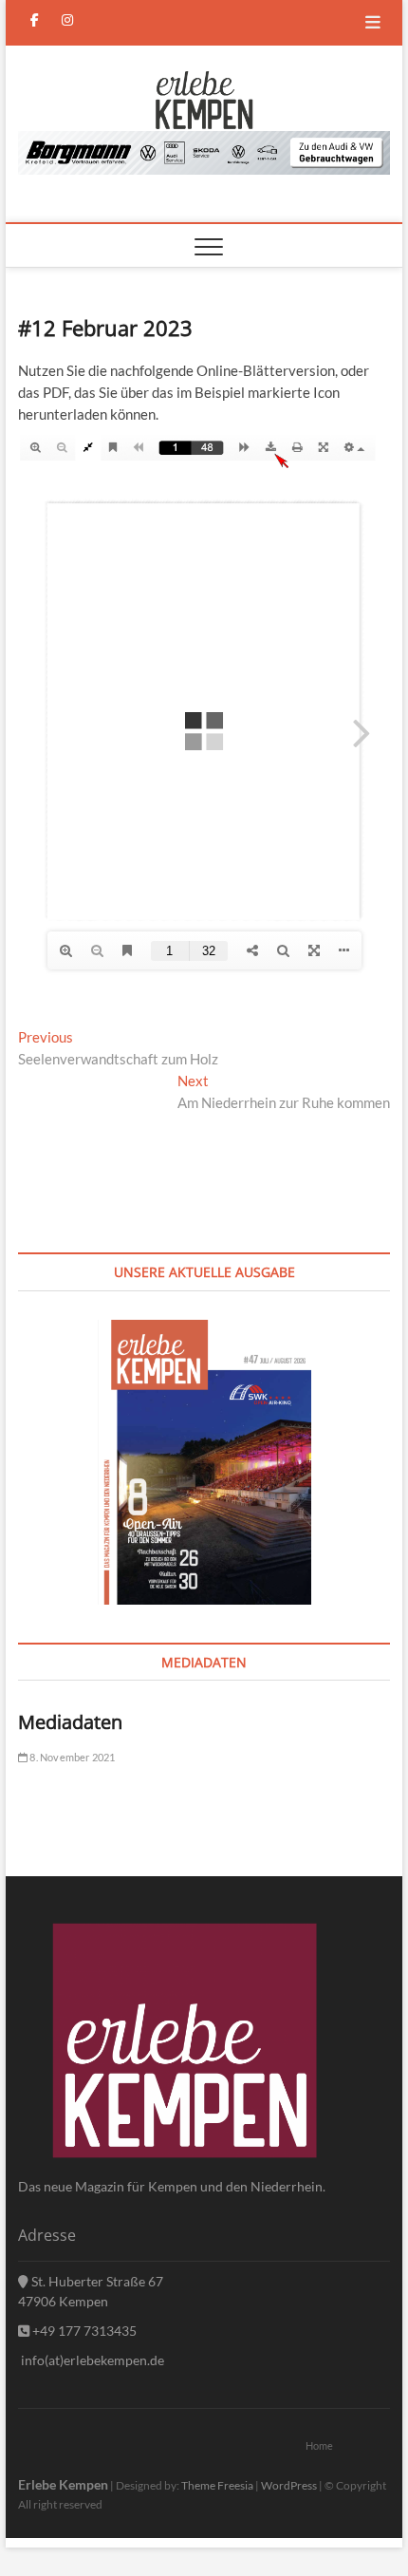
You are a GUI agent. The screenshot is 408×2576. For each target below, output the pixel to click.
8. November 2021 (71, 1757)
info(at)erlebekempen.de (91, 2360)
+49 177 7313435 (83, 2331)
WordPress (289, 2485)
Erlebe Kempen (63, 2484)
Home (319, 2445)
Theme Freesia (217, 2485)
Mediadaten (70, 1722)
